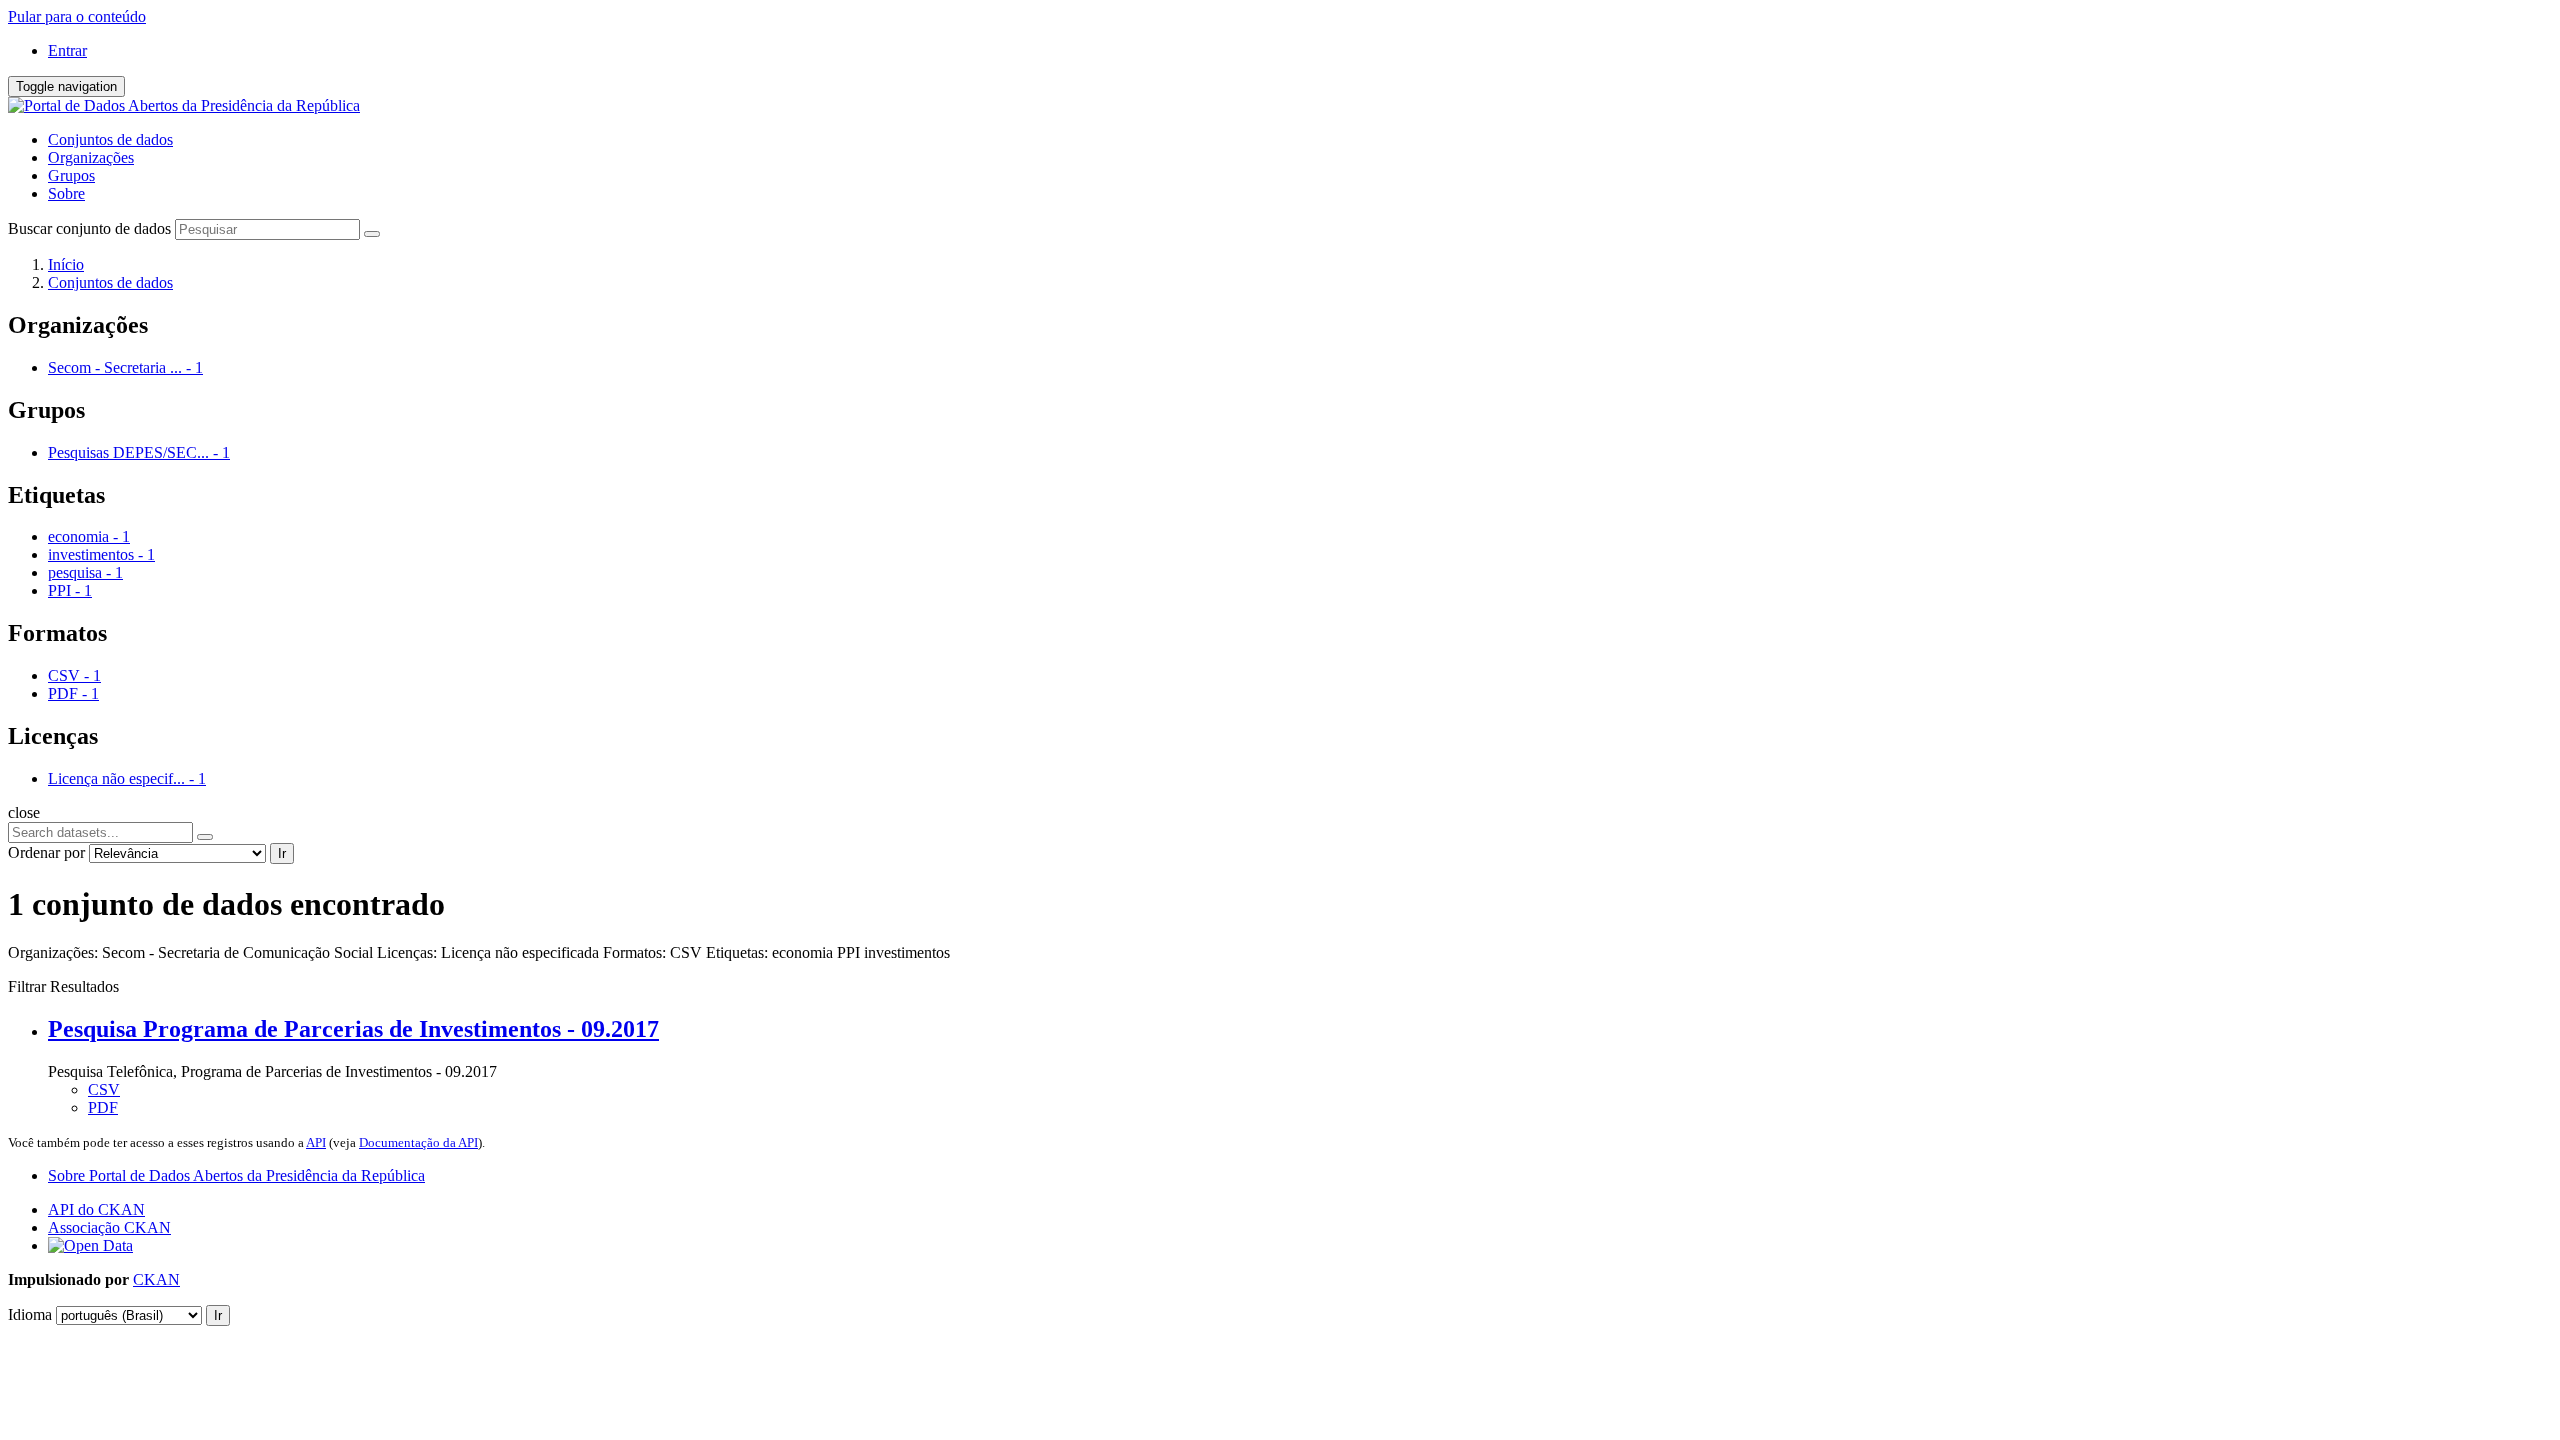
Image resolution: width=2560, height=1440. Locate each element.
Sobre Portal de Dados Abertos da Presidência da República (236, 1175)
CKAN (156, 1279)
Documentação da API (418, 1142)
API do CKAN (96, 1209)
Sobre (66, 193)
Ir (282, 853)
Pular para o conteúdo (77, 16)
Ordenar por (46, 852)
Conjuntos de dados (110, 139)
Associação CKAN (109, 1227)
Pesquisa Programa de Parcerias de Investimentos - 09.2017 (353, 1029)
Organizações (91, 157)
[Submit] (372, 234)
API (316, 1142)
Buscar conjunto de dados (89, 228)
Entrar (67, 50)
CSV (104, 1089)
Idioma (30, 1314)
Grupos (71, 175)
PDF (103, 1107)
